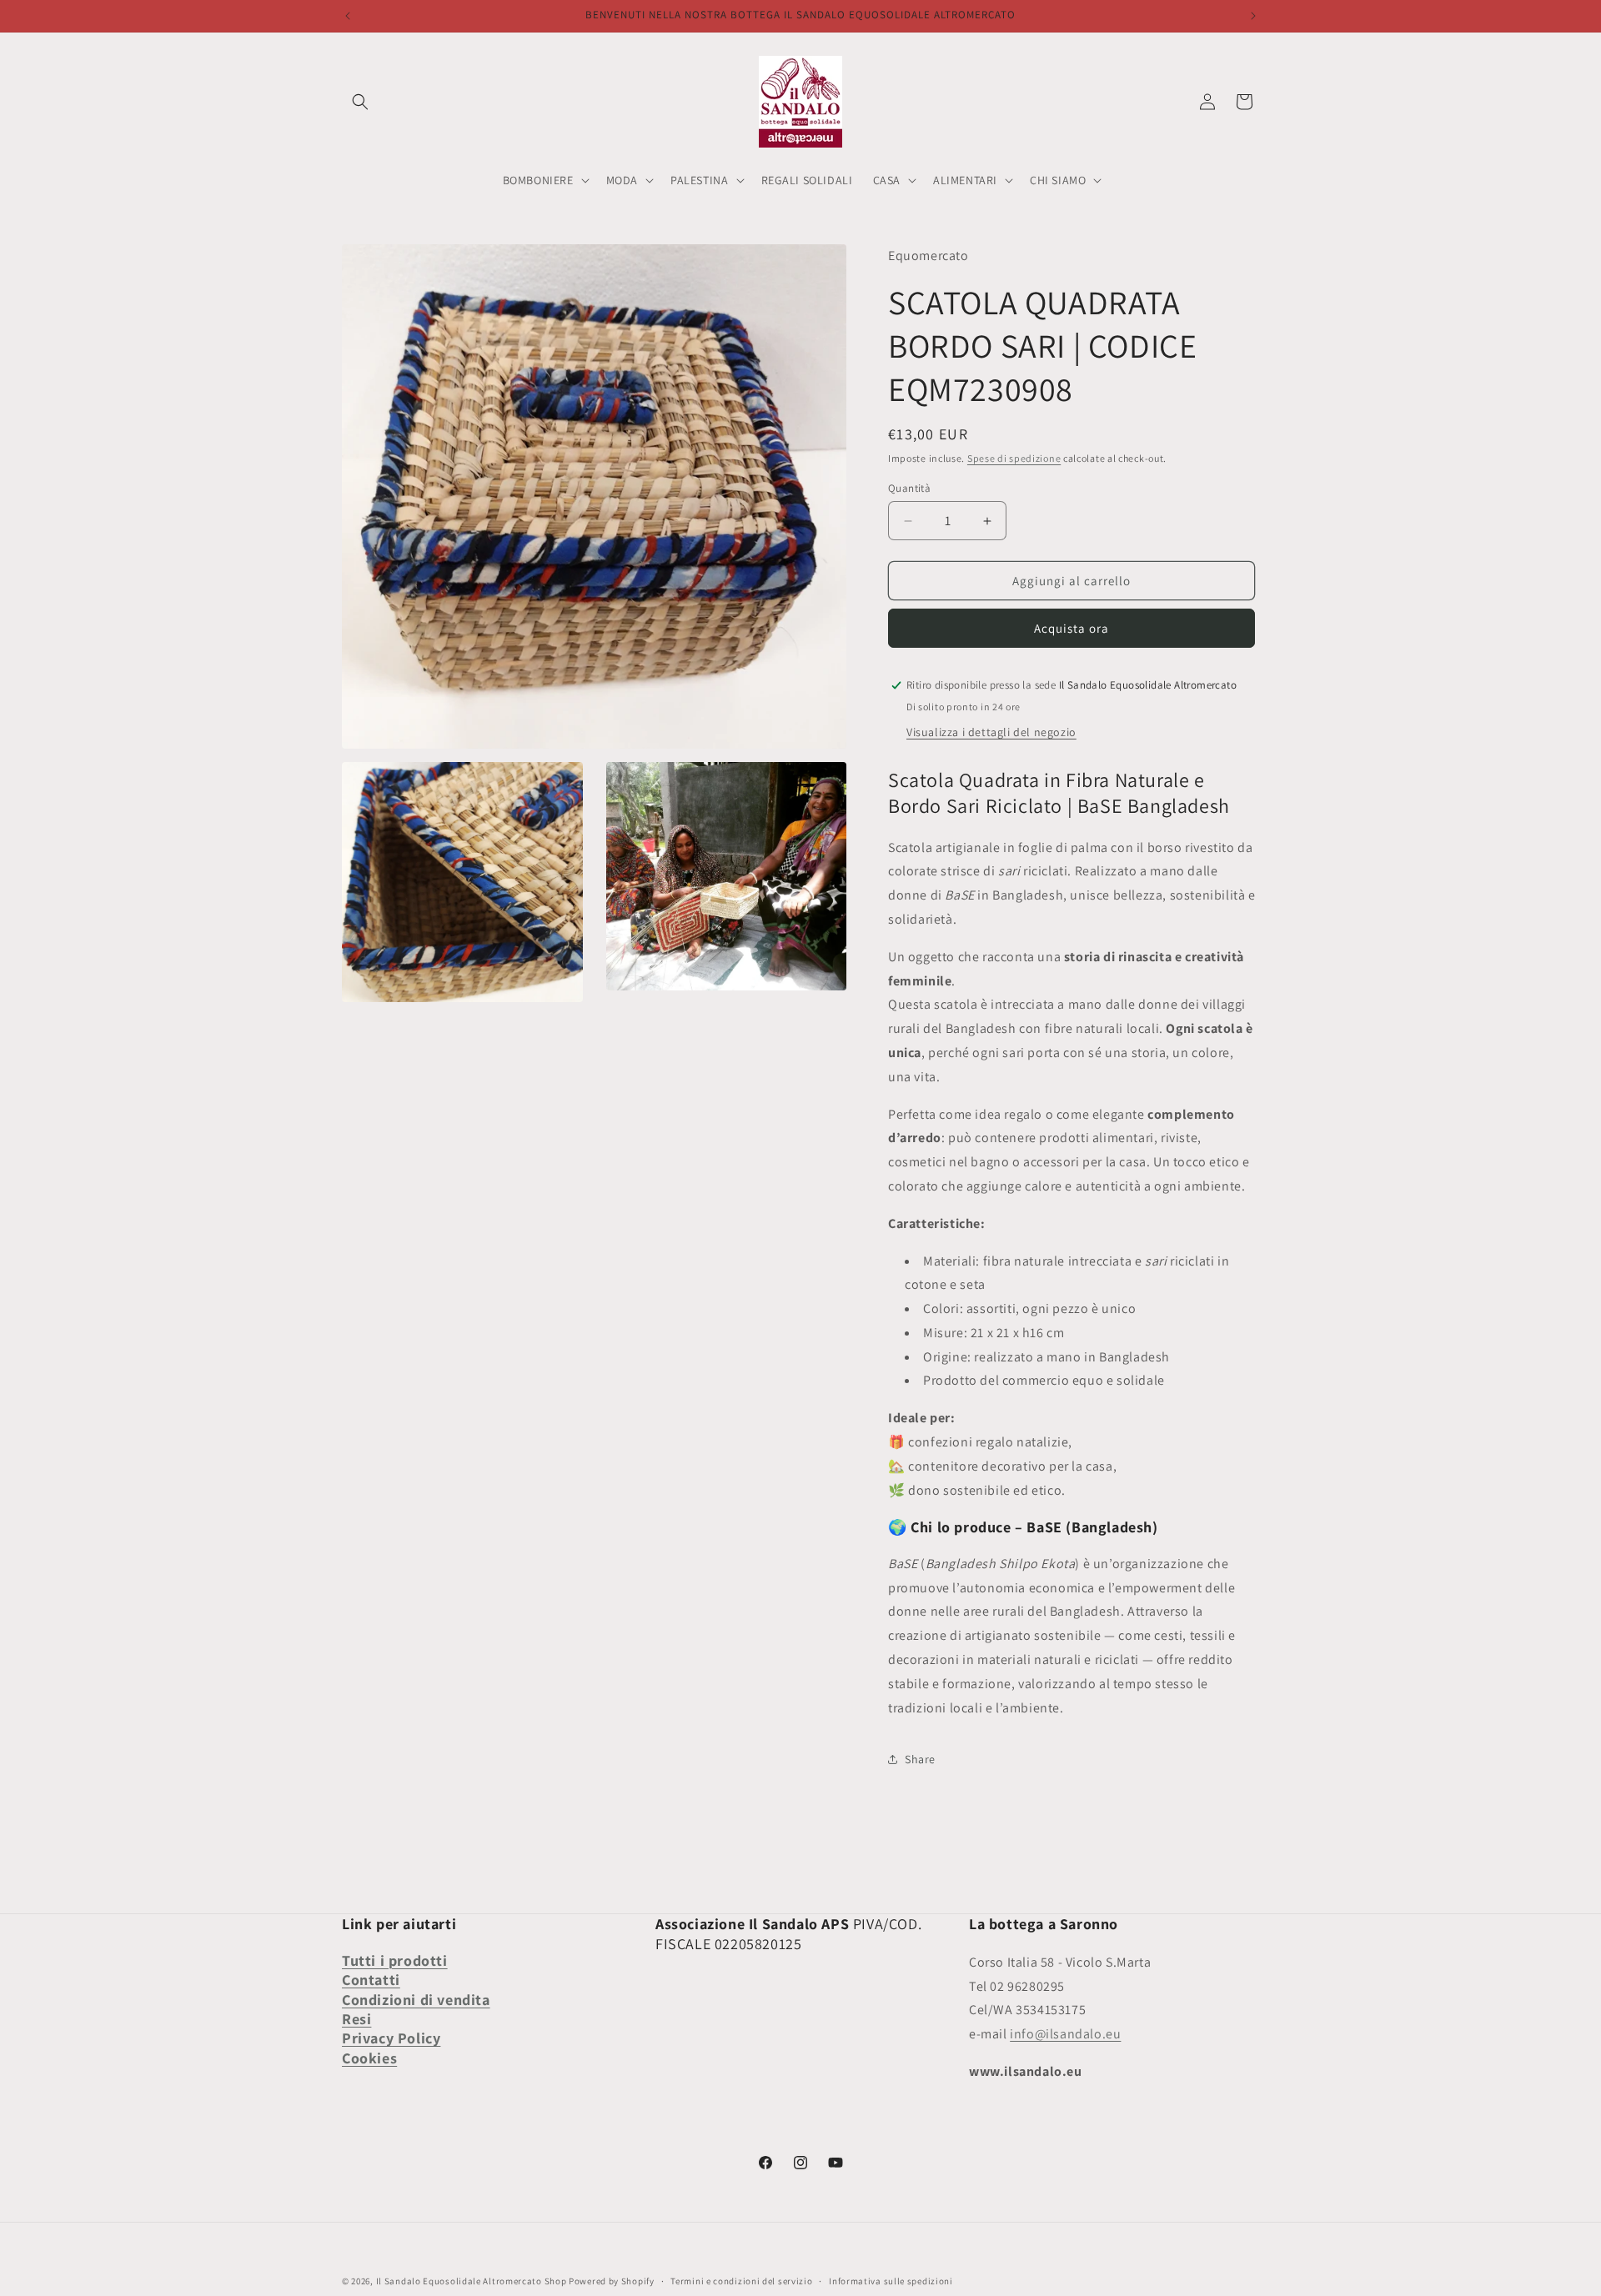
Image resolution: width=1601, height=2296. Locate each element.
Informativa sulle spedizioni (891, 2281)
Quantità (909, 488)
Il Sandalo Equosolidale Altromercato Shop (472, 2281)
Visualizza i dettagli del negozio (991, 732)
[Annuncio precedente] (348, 16)
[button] (360, 102)
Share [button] (920, 1759)
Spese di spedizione (1014, 458)
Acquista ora (1072, 628)
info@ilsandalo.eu (1065, 2034)
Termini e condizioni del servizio (741, 2281)
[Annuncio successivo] (1253, 16)
